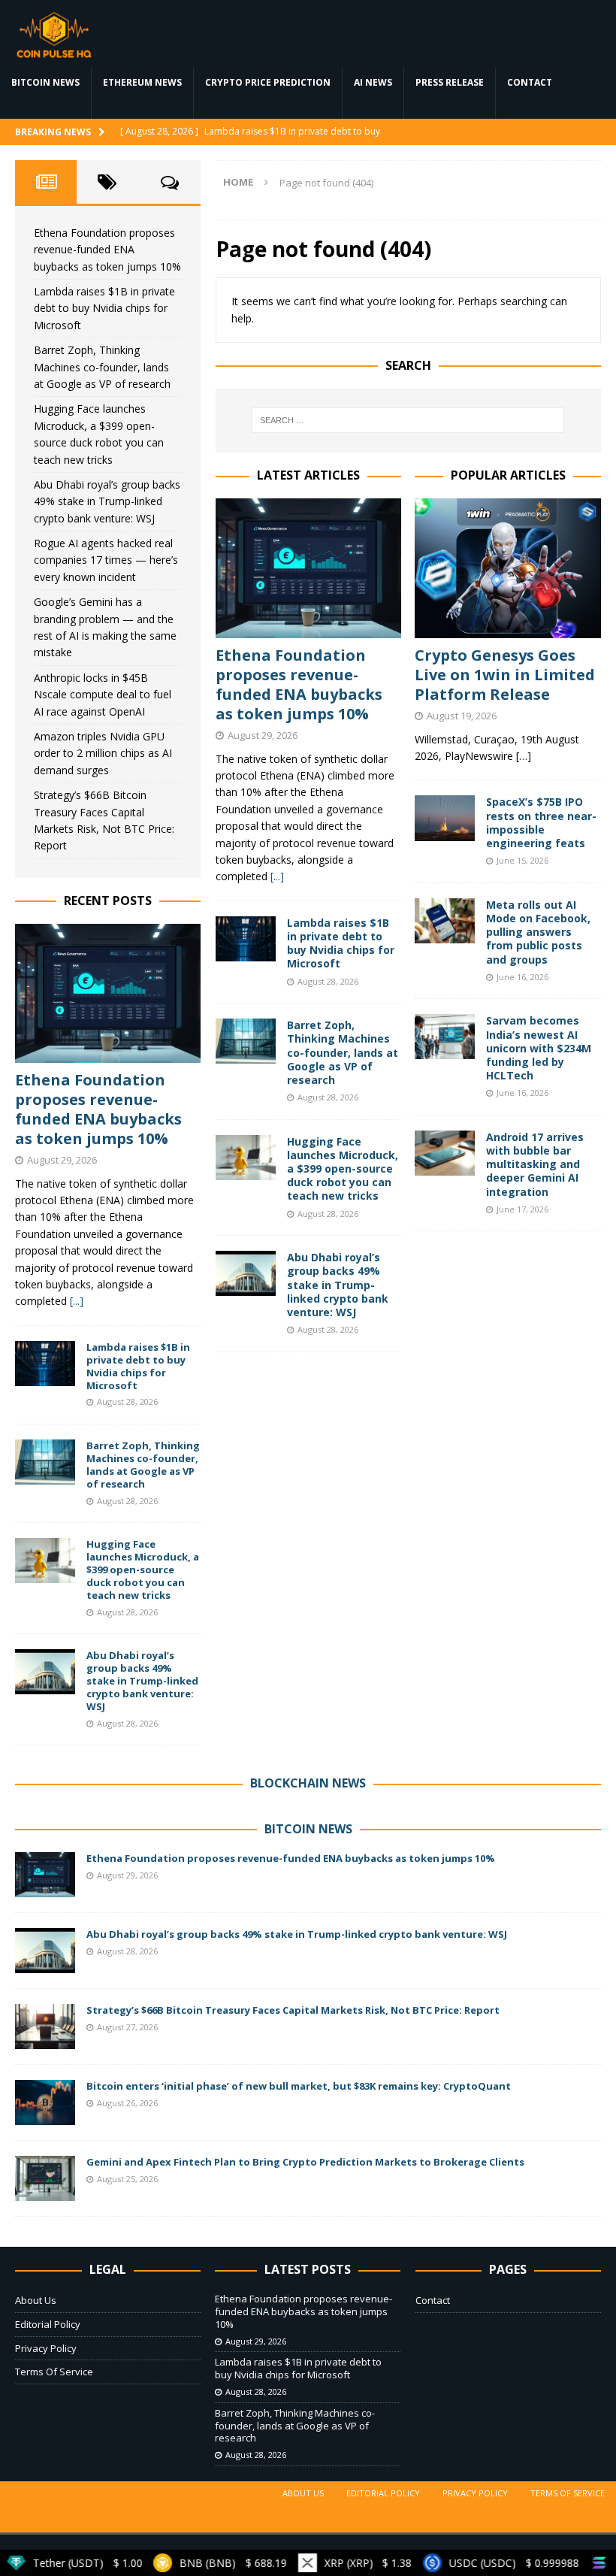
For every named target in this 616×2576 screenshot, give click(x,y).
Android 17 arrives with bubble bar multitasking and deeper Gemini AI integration (535, 1164)
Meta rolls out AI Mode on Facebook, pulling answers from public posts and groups (538, 932)
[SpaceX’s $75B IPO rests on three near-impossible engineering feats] (445, 818)
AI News (373, 82)
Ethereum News (142, 82)
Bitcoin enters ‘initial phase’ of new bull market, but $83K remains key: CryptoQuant (299, 2086)
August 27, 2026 (127, 2027)
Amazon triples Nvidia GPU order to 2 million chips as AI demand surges (103, 753)
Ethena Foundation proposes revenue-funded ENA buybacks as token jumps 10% (299, 684)
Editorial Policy (48, 2324)
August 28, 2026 (328, 981)
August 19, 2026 (462, 716)
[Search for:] (408, 420)
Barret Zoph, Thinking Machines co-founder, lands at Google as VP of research (343, 1052)
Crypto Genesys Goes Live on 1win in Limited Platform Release (505, 675)
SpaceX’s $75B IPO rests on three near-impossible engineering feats (541, 822)
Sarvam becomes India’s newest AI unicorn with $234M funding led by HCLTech (539, 1048)
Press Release (450, 82)
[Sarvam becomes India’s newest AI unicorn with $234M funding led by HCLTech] (445, 1037)
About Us (36, 2300)
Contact (530, 82)
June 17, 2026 (522, 1209)
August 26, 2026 (127, 2103)
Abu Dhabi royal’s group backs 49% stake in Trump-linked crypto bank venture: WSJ (338, 1285)
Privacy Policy (46, 2348)
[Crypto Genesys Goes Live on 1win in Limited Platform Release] (508, 568)
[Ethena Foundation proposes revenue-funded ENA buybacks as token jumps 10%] (309, 568)
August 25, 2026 (127, 2179)
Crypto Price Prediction (268, 82)
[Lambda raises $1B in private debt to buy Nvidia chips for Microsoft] (246, 939)
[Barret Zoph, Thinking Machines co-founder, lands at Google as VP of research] (246, 1041)
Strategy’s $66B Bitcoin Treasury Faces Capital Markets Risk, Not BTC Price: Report (293, 2010)
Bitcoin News (45, 82)
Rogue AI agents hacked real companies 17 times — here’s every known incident (106, 560)
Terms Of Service (54, 2372)
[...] (277, 876)
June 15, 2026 (522, 860)
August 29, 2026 (263, 735)
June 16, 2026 (522, 977)
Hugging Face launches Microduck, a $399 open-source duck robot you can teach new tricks (343, 1169)
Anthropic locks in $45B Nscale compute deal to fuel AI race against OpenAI (103, 695)
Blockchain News (308, 1783)
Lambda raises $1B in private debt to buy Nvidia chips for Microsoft (341, 943)
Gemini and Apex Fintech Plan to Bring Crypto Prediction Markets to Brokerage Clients (305, 2162)
